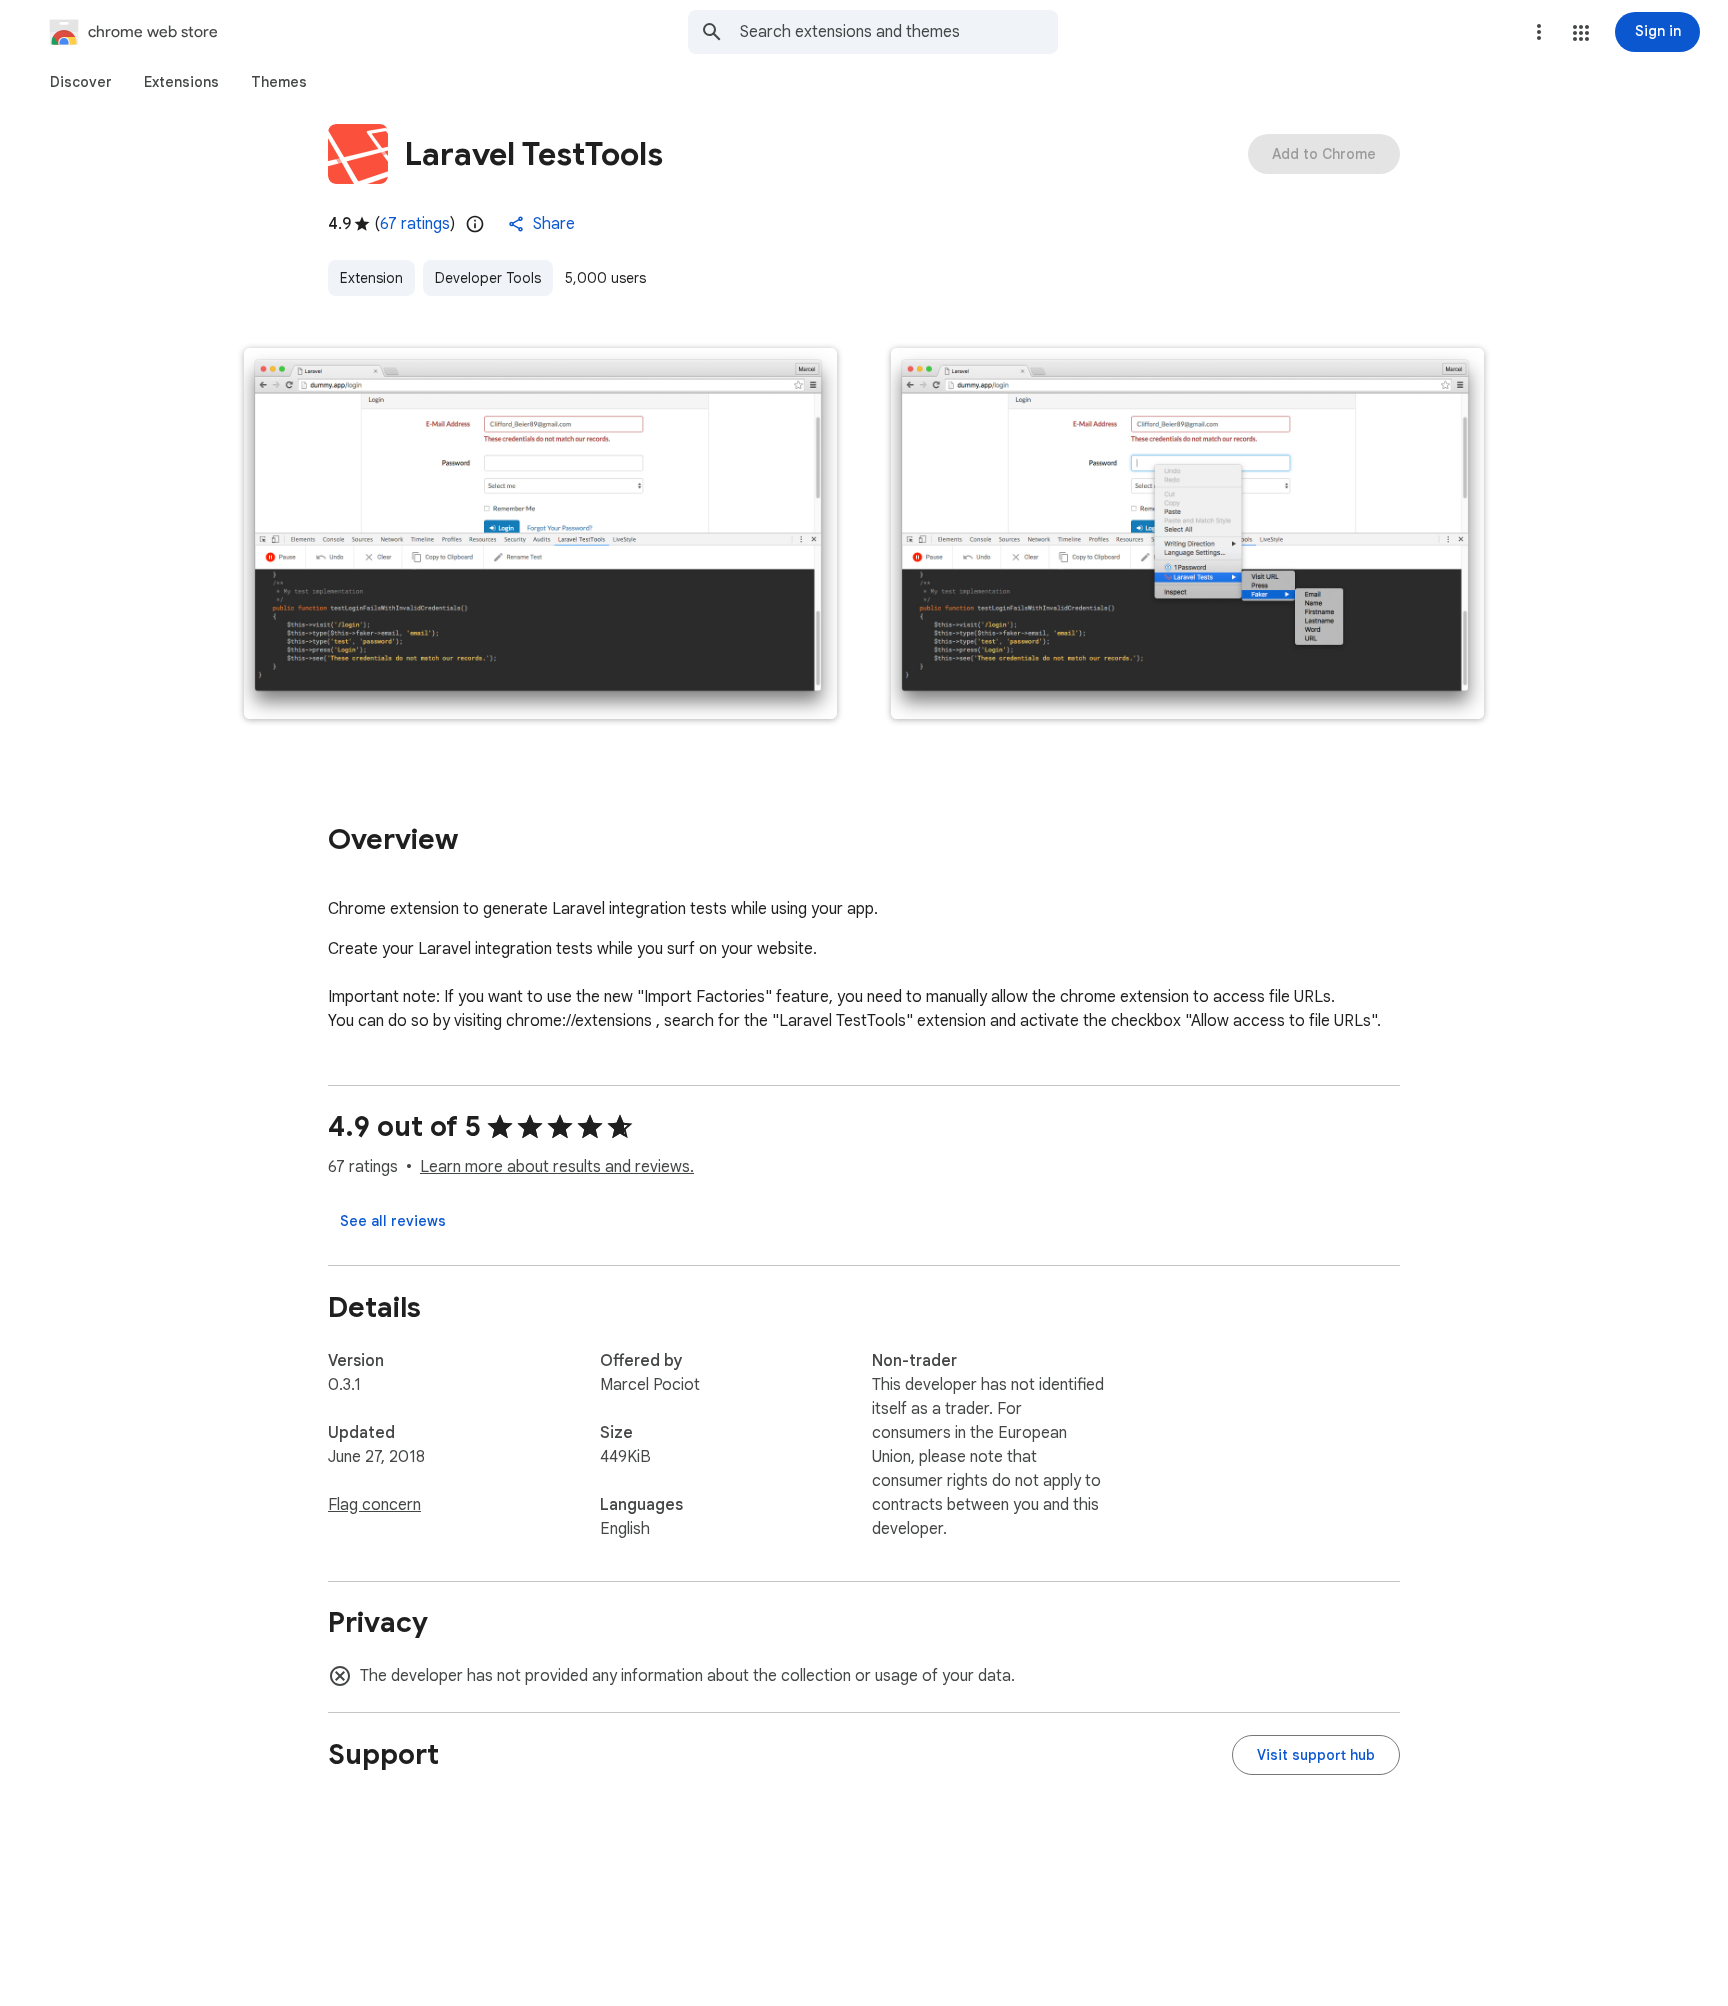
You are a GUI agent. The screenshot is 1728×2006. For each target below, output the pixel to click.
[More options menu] (1539, 32)
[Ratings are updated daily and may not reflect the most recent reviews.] (475, 224)
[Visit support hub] (1316, 1755)
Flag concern (374, 1505)
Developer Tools (488, 278)
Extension (371, 278)
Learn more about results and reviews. (557, 1167)
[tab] (81, 82)
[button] (1581, 33)
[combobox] (899, 32)
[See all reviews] (393, 1221)
